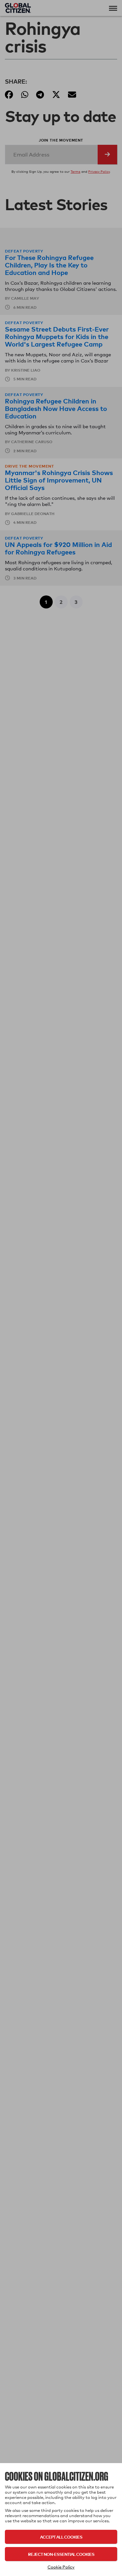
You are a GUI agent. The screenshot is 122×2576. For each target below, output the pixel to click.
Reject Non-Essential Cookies (61, 2554)
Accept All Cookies (61, 2537)
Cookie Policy (61, 2567)
